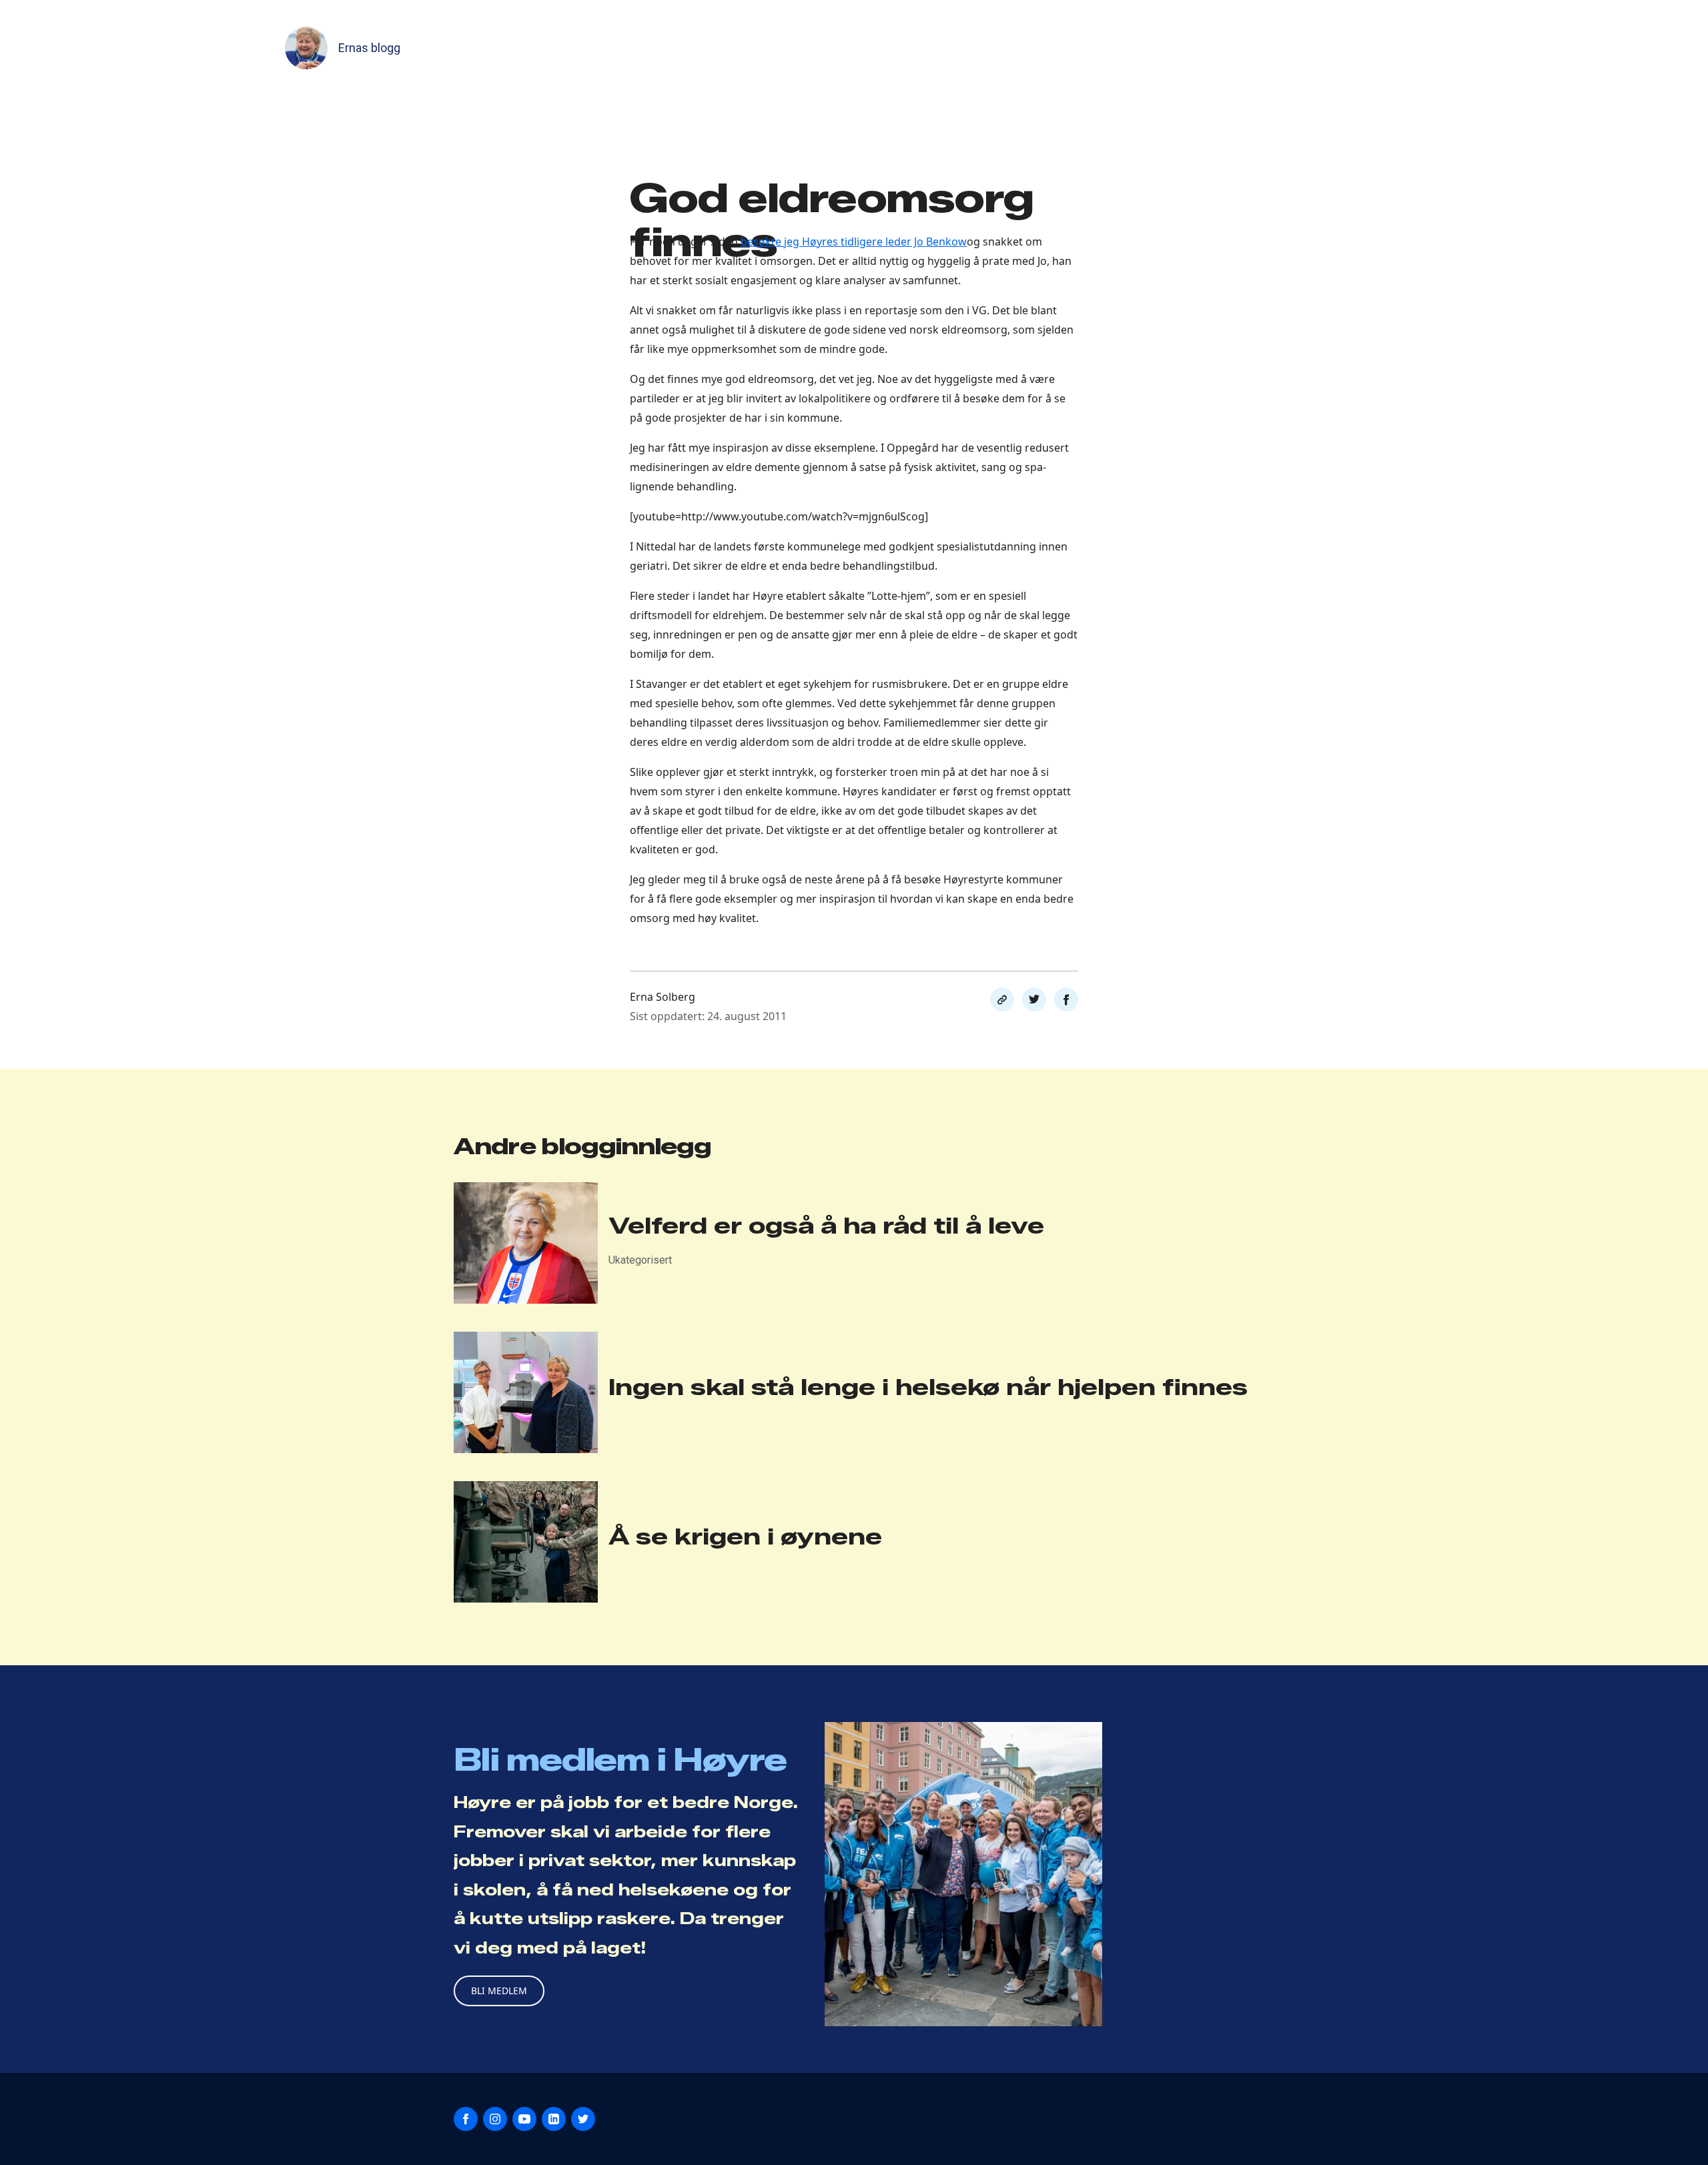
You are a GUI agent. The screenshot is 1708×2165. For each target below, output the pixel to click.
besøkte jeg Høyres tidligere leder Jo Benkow (854, 242)
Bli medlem (499, 1991)
